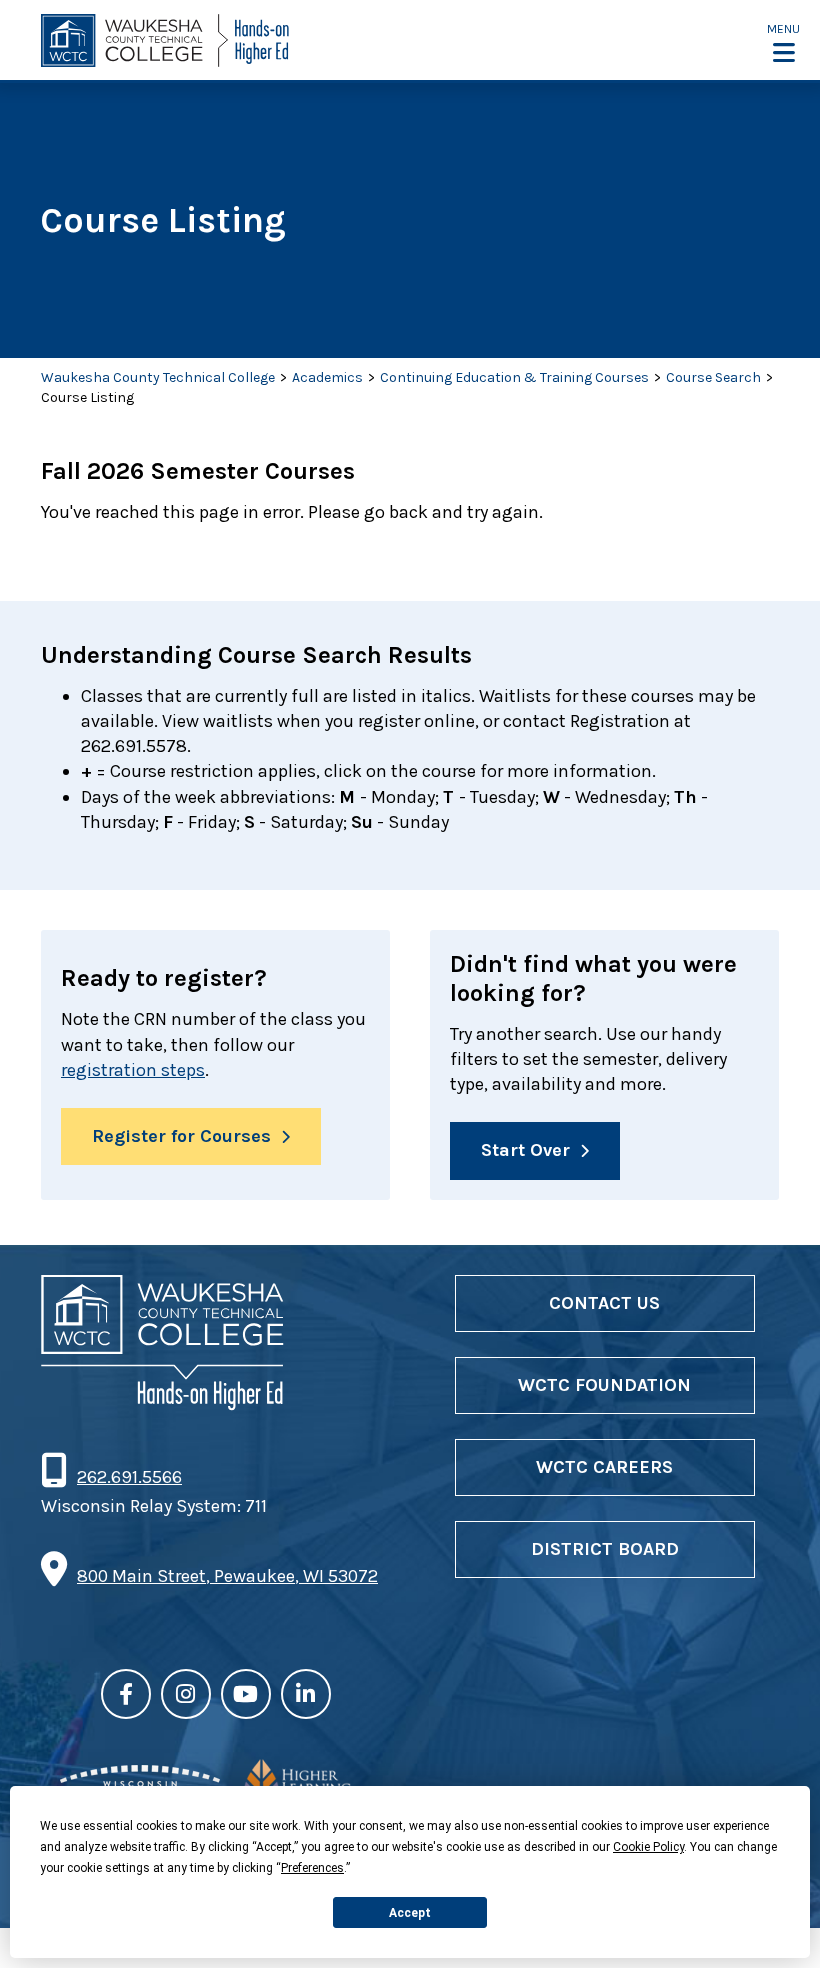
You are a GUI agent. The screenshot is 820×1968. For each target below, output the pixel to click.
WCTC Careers (604, 1467)
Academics (327, 377)
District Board (605, 1549)
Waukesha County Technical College (158, 377)
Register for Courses (181, 1136)
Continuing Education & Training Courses (514, 377)
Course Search (713, 377)
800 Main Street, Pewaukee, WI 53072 (227, 1576)
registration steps (133, 1070)
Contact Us (604, 1303)
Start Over (525, 1150)
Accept (410, 1913)
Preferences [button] (312, 1868)
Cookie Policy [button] (648, 1847)
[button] (783, 42)
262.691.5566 (129, 1477)
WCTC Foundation (604, 1385)
